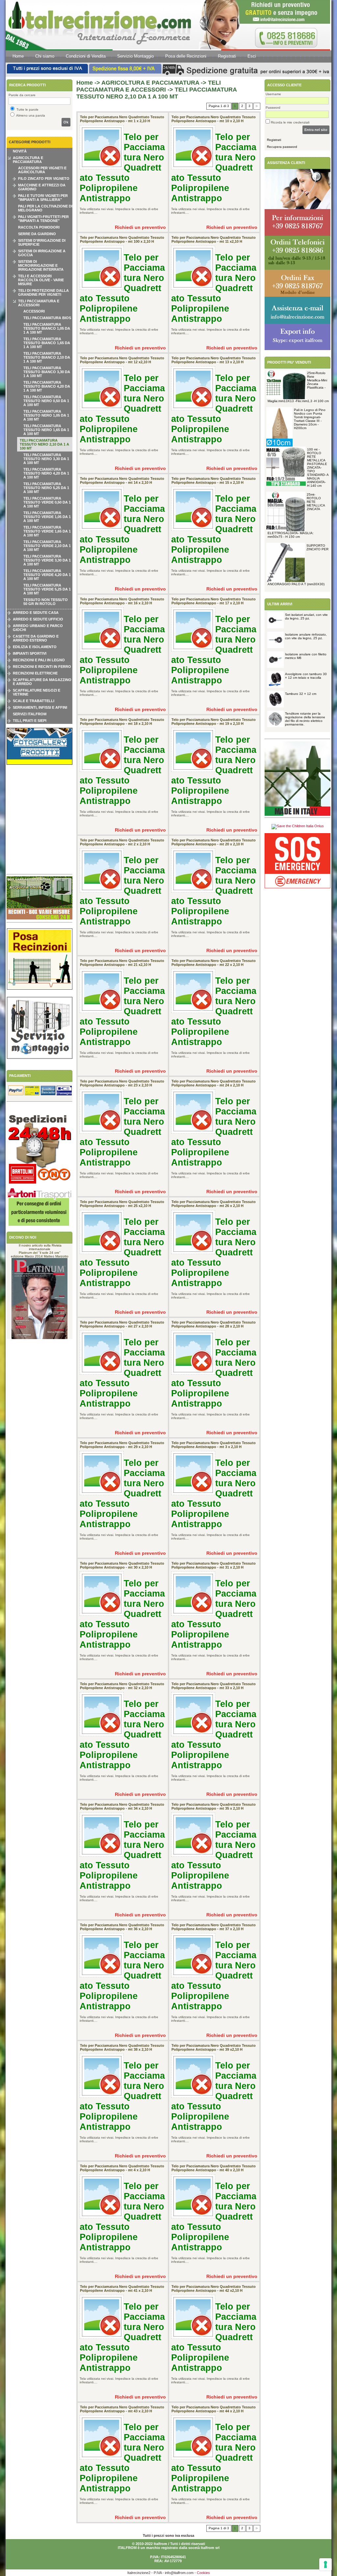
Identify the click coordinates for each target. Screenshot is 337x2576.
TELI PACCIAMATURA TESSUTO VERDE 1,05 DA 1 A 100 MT (47, 517)
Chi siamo (45, 56)
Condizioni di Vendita (86, 56)
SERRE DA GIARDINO (37, 234)
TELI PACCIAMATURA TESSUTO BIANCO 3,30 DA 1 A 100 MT (47, 372)
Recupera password (282, 147)
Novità (20, 151)
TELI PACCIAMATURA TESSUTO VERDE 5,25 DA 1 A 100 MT (47, 589)
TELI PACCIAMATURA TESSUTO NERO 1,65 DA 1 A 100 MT (46, 430)
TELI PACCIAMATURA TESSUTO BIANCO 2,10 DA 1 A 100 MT (47, 357)
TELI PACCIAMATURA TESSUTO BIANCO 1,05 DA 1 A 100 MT (47, 328)
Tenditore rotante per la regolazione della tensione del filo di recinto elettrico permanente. (305, 719)
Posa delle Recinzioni (186, 56)
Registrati (227, 56)
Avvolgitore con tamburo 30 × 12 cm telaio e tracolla (306, 676)
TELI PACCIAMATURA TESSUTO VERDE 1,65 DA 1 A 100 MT (47, 531)
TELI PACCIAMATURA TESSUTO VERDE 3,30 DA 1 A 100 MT (47, 560)
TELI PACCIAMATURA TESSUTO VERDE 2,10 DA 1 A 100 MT (47, 546)
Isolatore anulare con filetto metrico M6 (306, 656)
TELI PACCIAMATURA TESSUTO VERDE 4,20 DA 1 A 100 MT (47, 575)
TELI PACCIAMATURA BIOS (47, 318)
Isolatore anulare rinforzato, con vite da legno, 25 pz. (306, 636)
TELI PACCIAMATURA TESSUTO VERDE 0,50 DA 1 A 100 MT (47, 502)
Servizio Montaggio (135, 56)
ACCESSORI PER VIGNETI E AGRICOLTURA (42, 170)
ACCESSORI (34, 311)
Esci (252, 56)
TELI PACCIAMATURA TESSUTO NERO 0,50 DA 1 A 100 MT (46, 401)
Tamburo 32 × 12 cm (301, 694)
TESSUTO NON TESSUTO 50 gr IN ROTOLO (46, 602)
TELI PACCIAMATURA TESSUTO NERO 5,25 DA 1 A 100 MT (46, 488)
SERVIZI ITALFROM (30, 714)
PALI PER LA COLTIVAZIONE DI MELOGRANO (45, 208)
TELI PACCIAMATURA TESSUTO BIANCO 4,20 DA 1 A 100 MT (47, 386)
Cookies (203, 2573)
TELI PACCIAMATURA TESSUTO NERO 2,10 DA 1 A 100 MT (44, 444)
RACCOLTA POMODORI (39, 227)
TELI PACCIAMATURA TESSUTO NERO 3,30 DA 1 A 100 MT (46, 459)
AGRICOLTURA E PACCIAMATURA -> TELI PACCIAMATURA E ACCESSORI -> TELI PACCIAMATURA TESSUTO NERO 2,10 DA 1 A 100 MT (156, 90)
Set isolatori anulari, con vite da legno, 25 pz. (306, 617)
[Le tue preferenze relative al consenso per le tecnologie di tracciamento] (325, 2564)
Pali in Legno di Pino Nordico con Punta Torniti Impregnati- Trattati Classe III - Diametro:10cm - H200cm (310, 419)
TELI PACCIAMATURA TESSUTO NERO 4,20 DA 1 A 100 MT (46, 473)
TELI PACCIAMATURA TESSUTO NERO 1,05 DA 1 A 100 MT (46, 415)
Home (18, 56)
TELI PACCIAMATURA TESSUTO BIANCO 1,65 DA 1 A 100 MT (47, 343)
